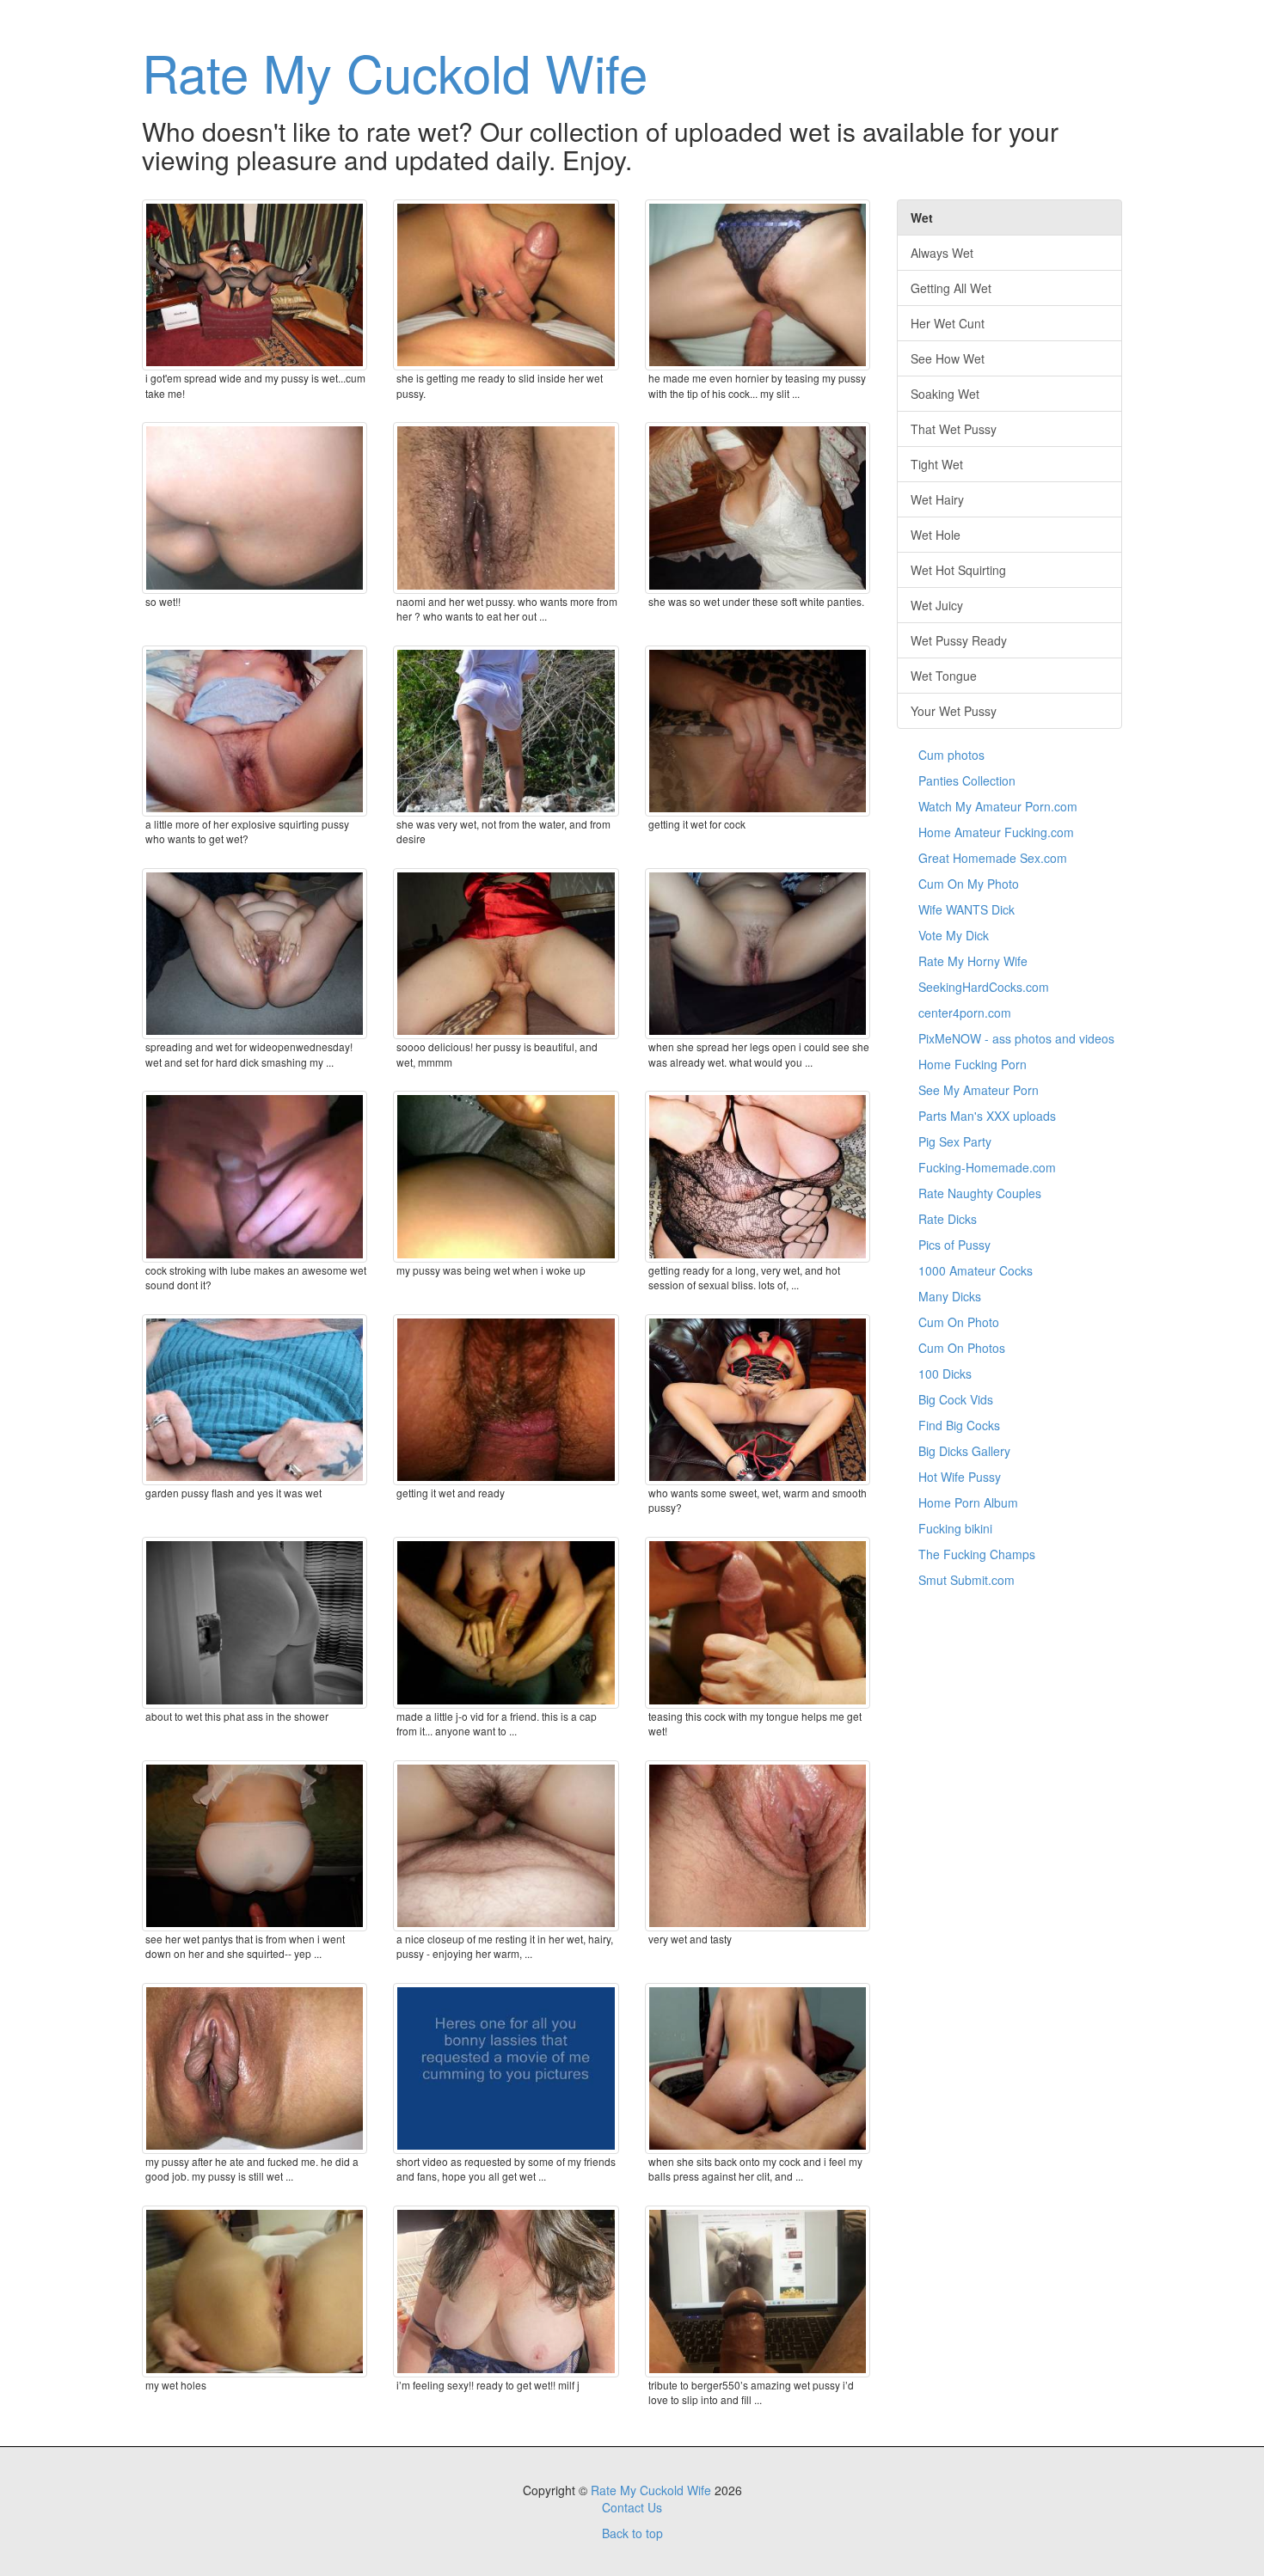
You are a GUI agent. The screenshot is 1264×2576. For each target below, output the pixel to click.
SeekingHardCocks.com (984, 987)
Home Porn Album (968, 1502)
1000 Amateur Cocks (976, 1270)
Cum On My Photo (969, 884)
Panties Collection (967, 780)
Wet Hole (936, 535)
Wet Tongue (944, 676)
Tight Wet (937, 464)
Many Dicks (950, 1296)
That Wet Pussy (954, 429)
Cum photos (951, 755)
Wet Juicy (937, 605)
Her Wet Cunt (948, 323)
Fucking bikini (955, 1528)
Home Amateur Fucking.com (996, 832)
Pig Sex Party (955, 1141)
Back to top (632, 2533)
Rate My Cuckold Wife (395, 71)
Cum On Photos (962, 1348)
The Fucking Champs (977, 1554)
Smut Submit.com (966, 1580)
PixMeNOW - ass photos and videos (1016, 1038)
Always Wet (942, 253)
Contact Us (632, 2507)
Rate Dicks (948, 1219)
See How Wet (948, 358)
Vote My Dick (954, 935)
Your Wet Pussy (954, 711)
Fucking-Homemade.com (987, 1167)
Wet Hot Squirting (958, 570)
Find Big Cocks (959, 1425)
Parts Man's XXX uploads (987, 1116)
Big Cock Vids (956, 1399)
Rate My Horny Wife (973, 961)
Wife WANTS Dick (966, 909)
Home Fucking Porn (973, 1064)
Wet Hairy (937, 499)
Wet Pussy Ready (959, 640)
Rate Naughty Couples (980, 1193)
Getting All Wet (951, 288)
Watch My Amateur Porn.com (998, 806)
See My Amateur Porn (979, 1090)
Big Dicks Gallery (964, 1451)
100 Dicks (945, 1374)
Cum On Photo (959, 1322)
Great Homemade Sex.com (993, 858)
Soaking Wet (945, 394)
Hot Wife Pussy (960, 1477)
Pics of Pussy (954, 1245)
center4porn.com (965, 1013)
